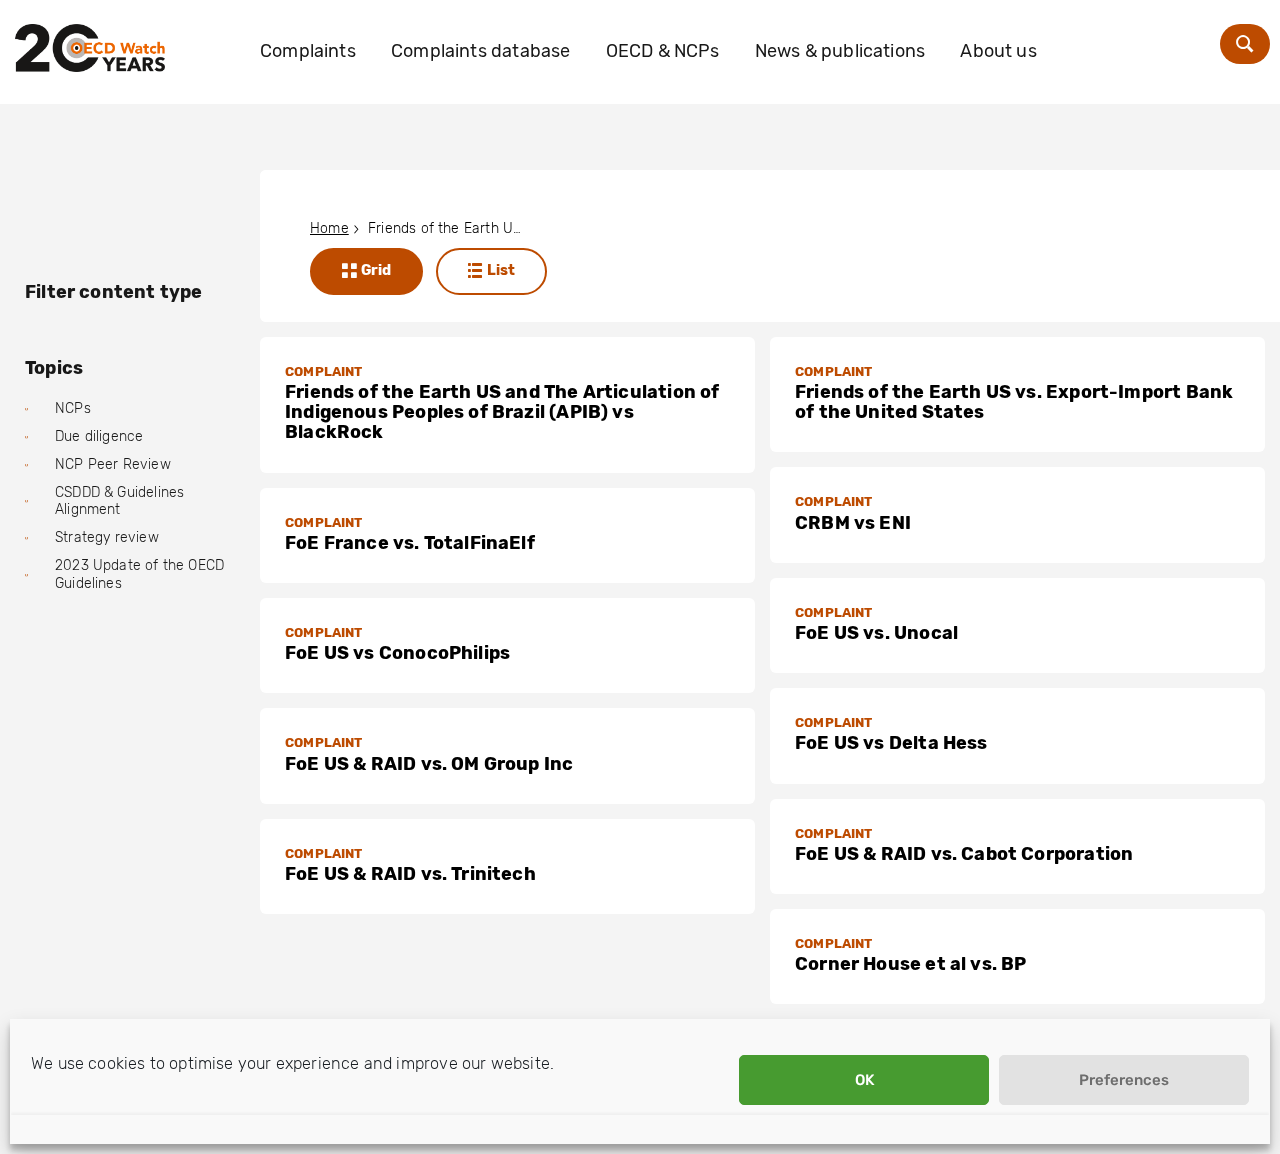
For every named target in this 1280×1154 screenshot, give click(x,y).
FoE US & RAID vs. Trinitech (410, 874)
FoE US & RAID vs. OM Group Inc (429, 764)
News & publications (840, 51)
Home (329, 228)
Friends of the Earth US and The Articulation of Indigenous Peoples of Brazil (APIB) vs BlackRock (502, 412)
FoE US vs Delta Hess (891, 743)
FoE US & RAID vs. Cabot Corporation (964, 854)
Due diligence (99, 436)
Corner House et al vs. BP (911, 964)
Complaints (308, 51)
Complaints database (480, 51)
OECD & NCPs (663, 51)
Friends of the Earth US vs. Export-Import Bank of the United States (1014, 402)
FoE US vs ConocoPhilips (397, 653)
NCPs (73, 408)
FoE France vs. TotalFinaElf (410, 543)
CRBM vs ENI (853, 523)
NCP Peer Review (113, 464)
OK (864, 1080)
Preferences (1124, 1080)
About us (998, 51)
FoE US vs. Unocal (876, 633)
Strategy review (107, 537)
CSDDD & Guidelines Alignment (119, 501)
